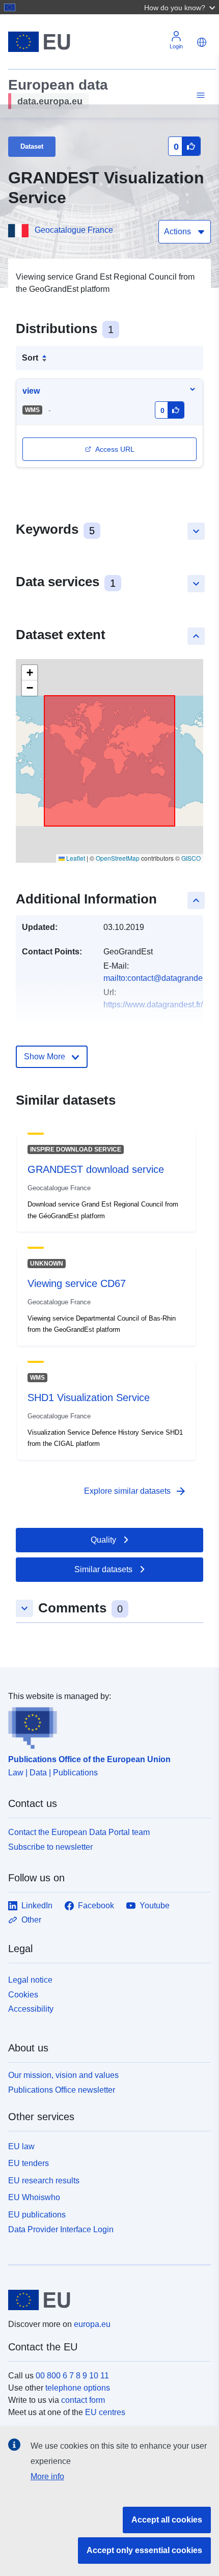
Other (31, 1920)
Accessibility (31, 2009)
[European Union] (106, 2300)
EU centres (105, 2412)
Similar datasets (103, 1569)
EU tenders (29, 2163)
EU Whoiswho (34, 2197)
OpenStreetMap (118, 858)
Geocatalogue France (74, 230)
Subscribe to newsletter (50, 1847)
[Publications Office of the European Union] (105, 1726)
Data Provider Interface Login (61, 2229)
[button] (181, 7)
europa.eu (92, 2324)
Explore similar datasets (135, 1491)
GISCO (191, 858)
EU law (21, 2146)
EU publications (37, 2215)
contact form (83, 2400)
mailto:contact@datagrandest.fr (159, 978)
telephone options (78, 2388)
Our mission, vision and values (63, 2075)
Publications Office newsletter (62, 2090)
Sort (30, 358)
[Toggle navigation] (199, 95)
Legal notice (30, 1980)
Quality (103, 1540)
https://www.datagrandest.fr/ (153, 1005)
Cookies (23, 1995)
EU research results (44, 2181)
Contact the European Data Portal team (79, 1832)
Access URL (115, 449)
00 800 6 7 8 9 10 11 (72, 2376)
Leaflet (75, 858)
